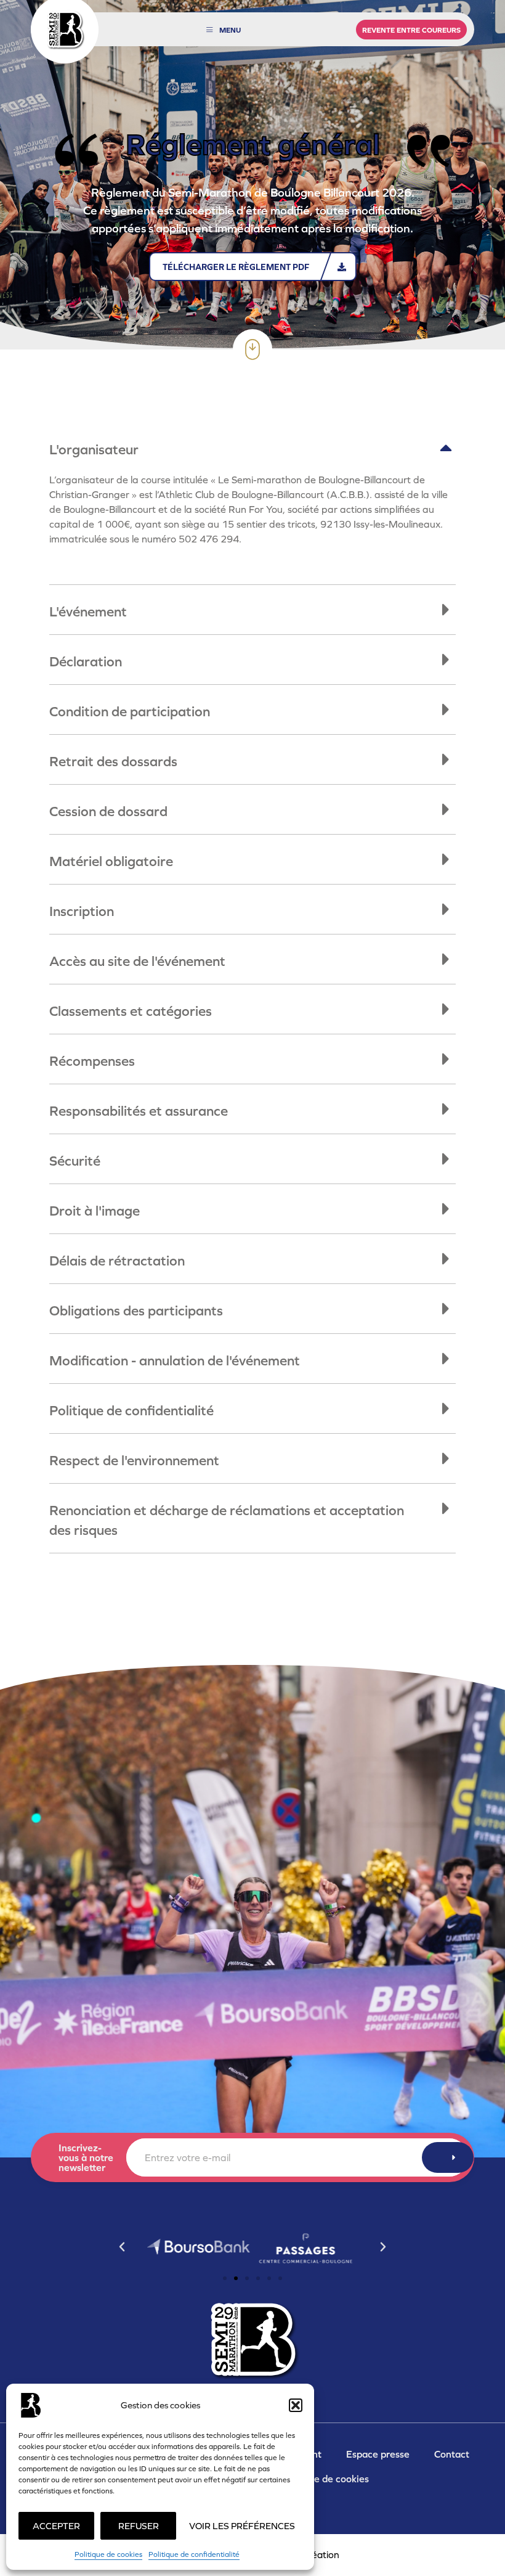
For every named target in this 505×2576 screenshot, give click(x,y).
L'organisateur (94, 449)
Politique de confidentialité (194, 2554)
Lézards (302, 2555)
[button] (296, 2405)
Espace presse (378, 2454)
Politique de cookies (108, 2554)
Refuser (139, 2526)
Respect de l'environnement (134, 1460)
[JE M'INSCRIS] (448, 2157)
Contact (452, 2454)
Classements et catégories (131, 1011)
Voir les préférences (242, 2526)
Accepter (56, 2526)
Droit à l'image (95, 1211)
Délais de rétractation (117, 1261)
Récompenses (92, 1061)
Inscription (82, 911)
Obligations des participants (136, 1310)
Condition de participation (130, 711)
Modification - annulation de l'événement (175, 1360)
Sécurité (75, 1161)
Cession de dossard (108, 811)
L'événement (88, 611)
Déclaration (86, 661)
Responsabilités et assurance (139, 1111)
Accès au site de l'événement (137, 961)
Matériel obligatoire (111, 861)
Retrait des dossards (113, 761)
